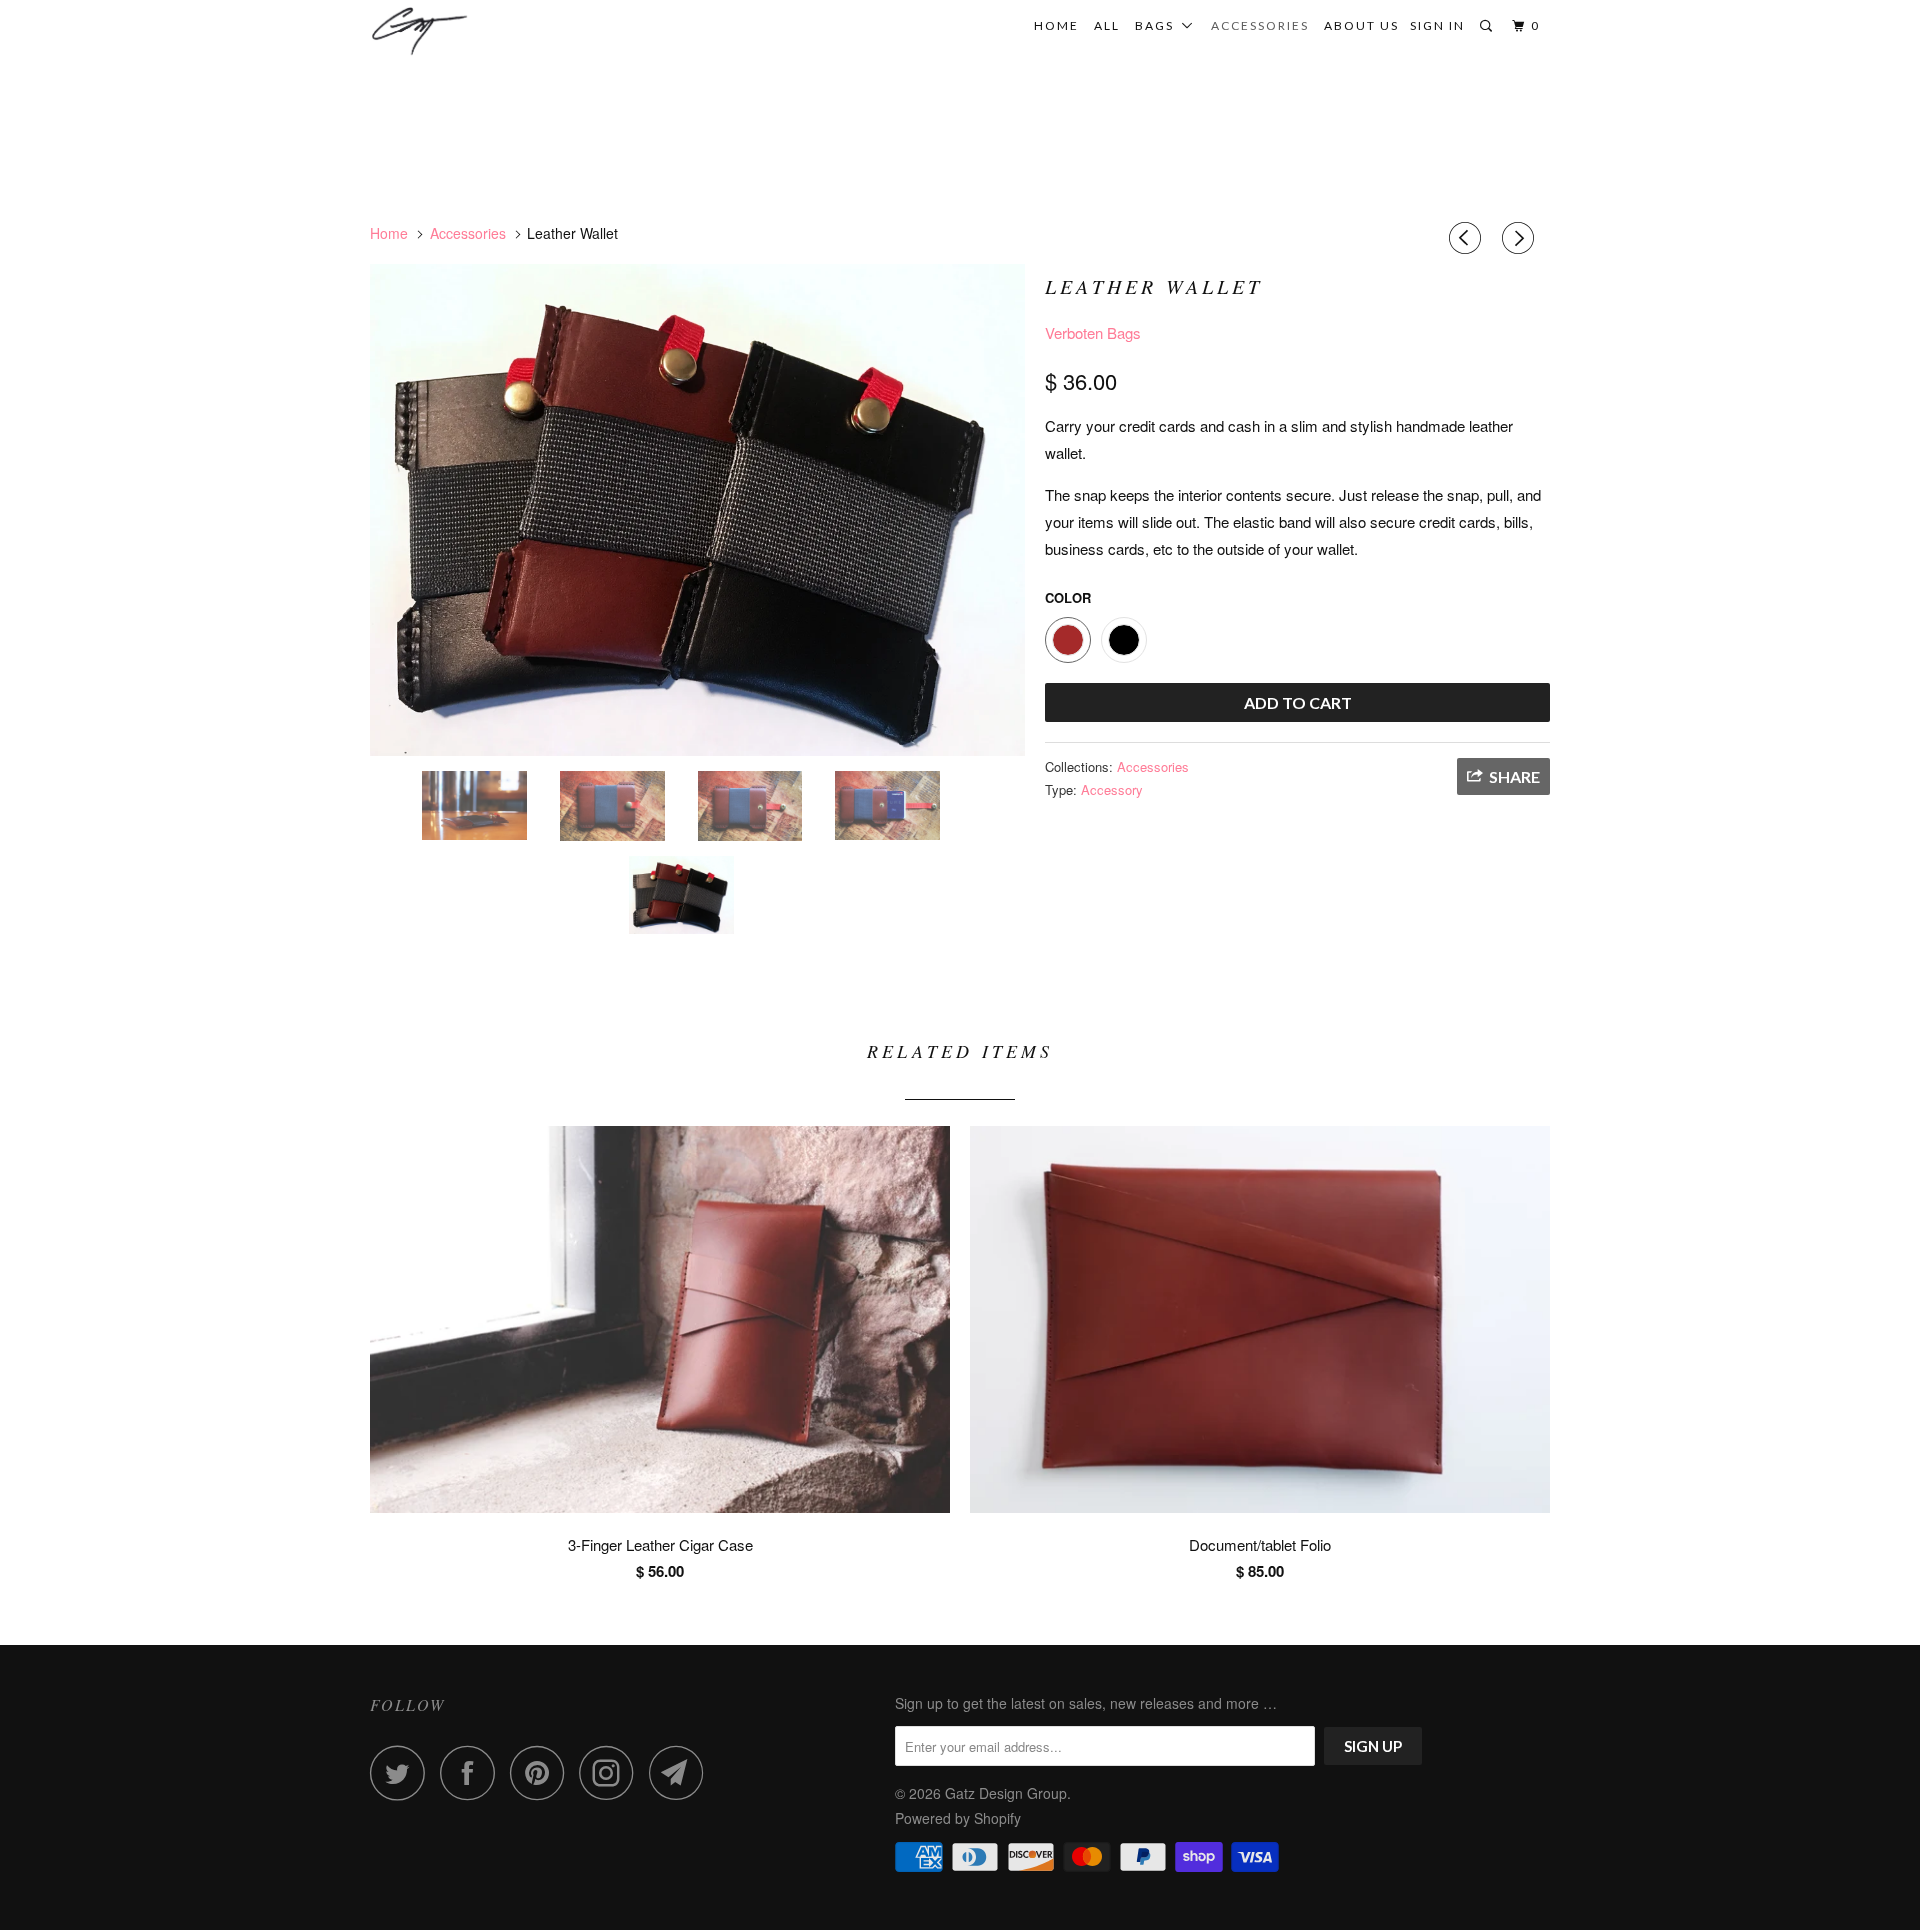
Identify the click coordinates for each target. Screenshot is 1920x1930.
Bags (1158, 25)
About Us (1361, 25)
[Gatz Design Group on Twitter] (403, 1772)
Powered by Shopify (958, 1818)
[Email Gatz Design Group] (682, 1772)
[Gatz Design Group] (472, 31)
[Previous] (1468, 238)
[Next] (1521, 238)
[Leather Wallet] (697, 509)
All (1107, 25)
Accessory (1112, 789)
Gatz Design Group (1006, 1793)
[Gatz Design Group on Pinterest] (542, 1772)
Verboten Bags (1093, 332)
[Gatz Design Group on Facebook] (473, 1772)
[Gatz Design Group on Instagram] (612, 1772)
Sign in (1437, 25)
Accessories (1260, 25)
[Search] (1488, 26)
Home (1056, 25)
